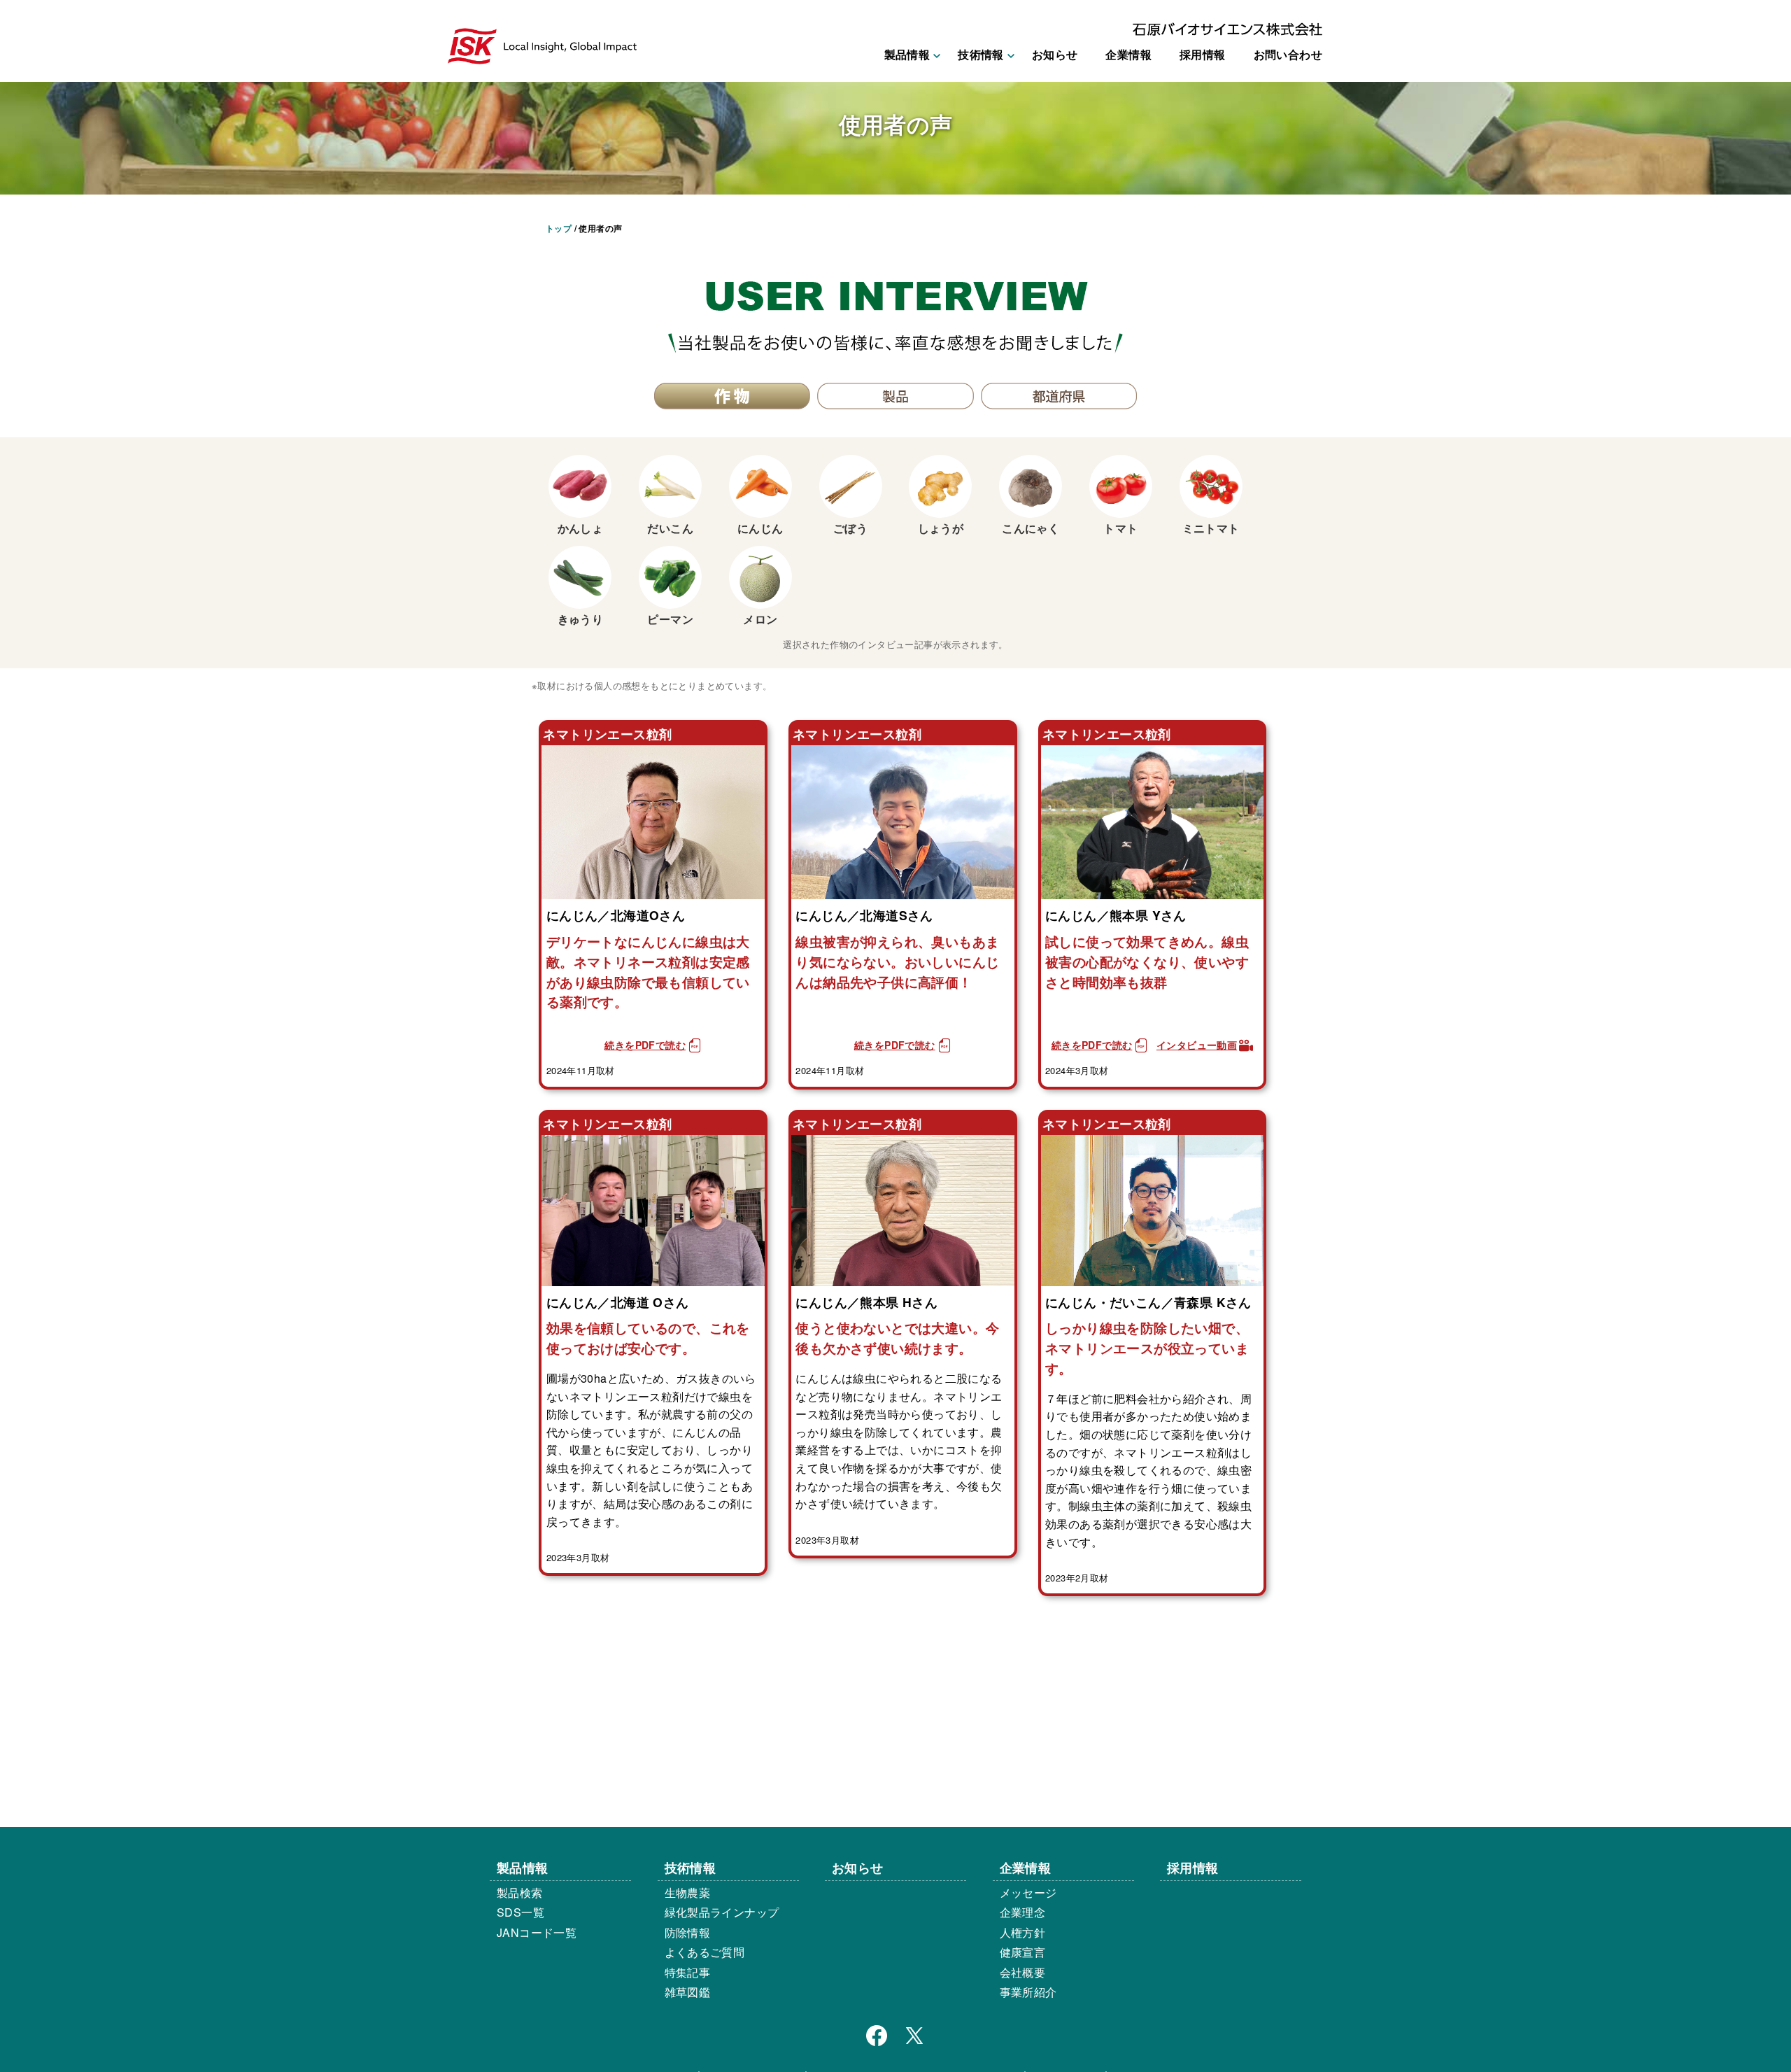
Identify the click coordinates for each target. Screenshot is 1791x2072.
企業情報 (1128, 54)
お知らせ (1055, 54)
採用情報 (1203, 54)
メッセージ (1028, 1893)
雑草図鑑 (688, 1992)
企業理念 (1023, 1912)
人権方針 (1023, 1932)
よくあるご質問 (705, 1952)
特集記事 (688, 1972)
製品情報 (523, 1867)
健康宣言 (1023, 1952)
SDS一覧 (521, 1912)
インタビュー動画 (1197, 1045)
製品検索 (520, 1893)
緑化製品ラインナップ (722, 1912)
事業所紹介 (1028, 1992)
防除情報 (688, 1932)
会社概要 (1023, 1972)
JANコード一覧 (537, 1932)
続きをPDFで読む (645, 1045)
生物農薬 (688, 1893)
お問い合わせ (1288, 54)
